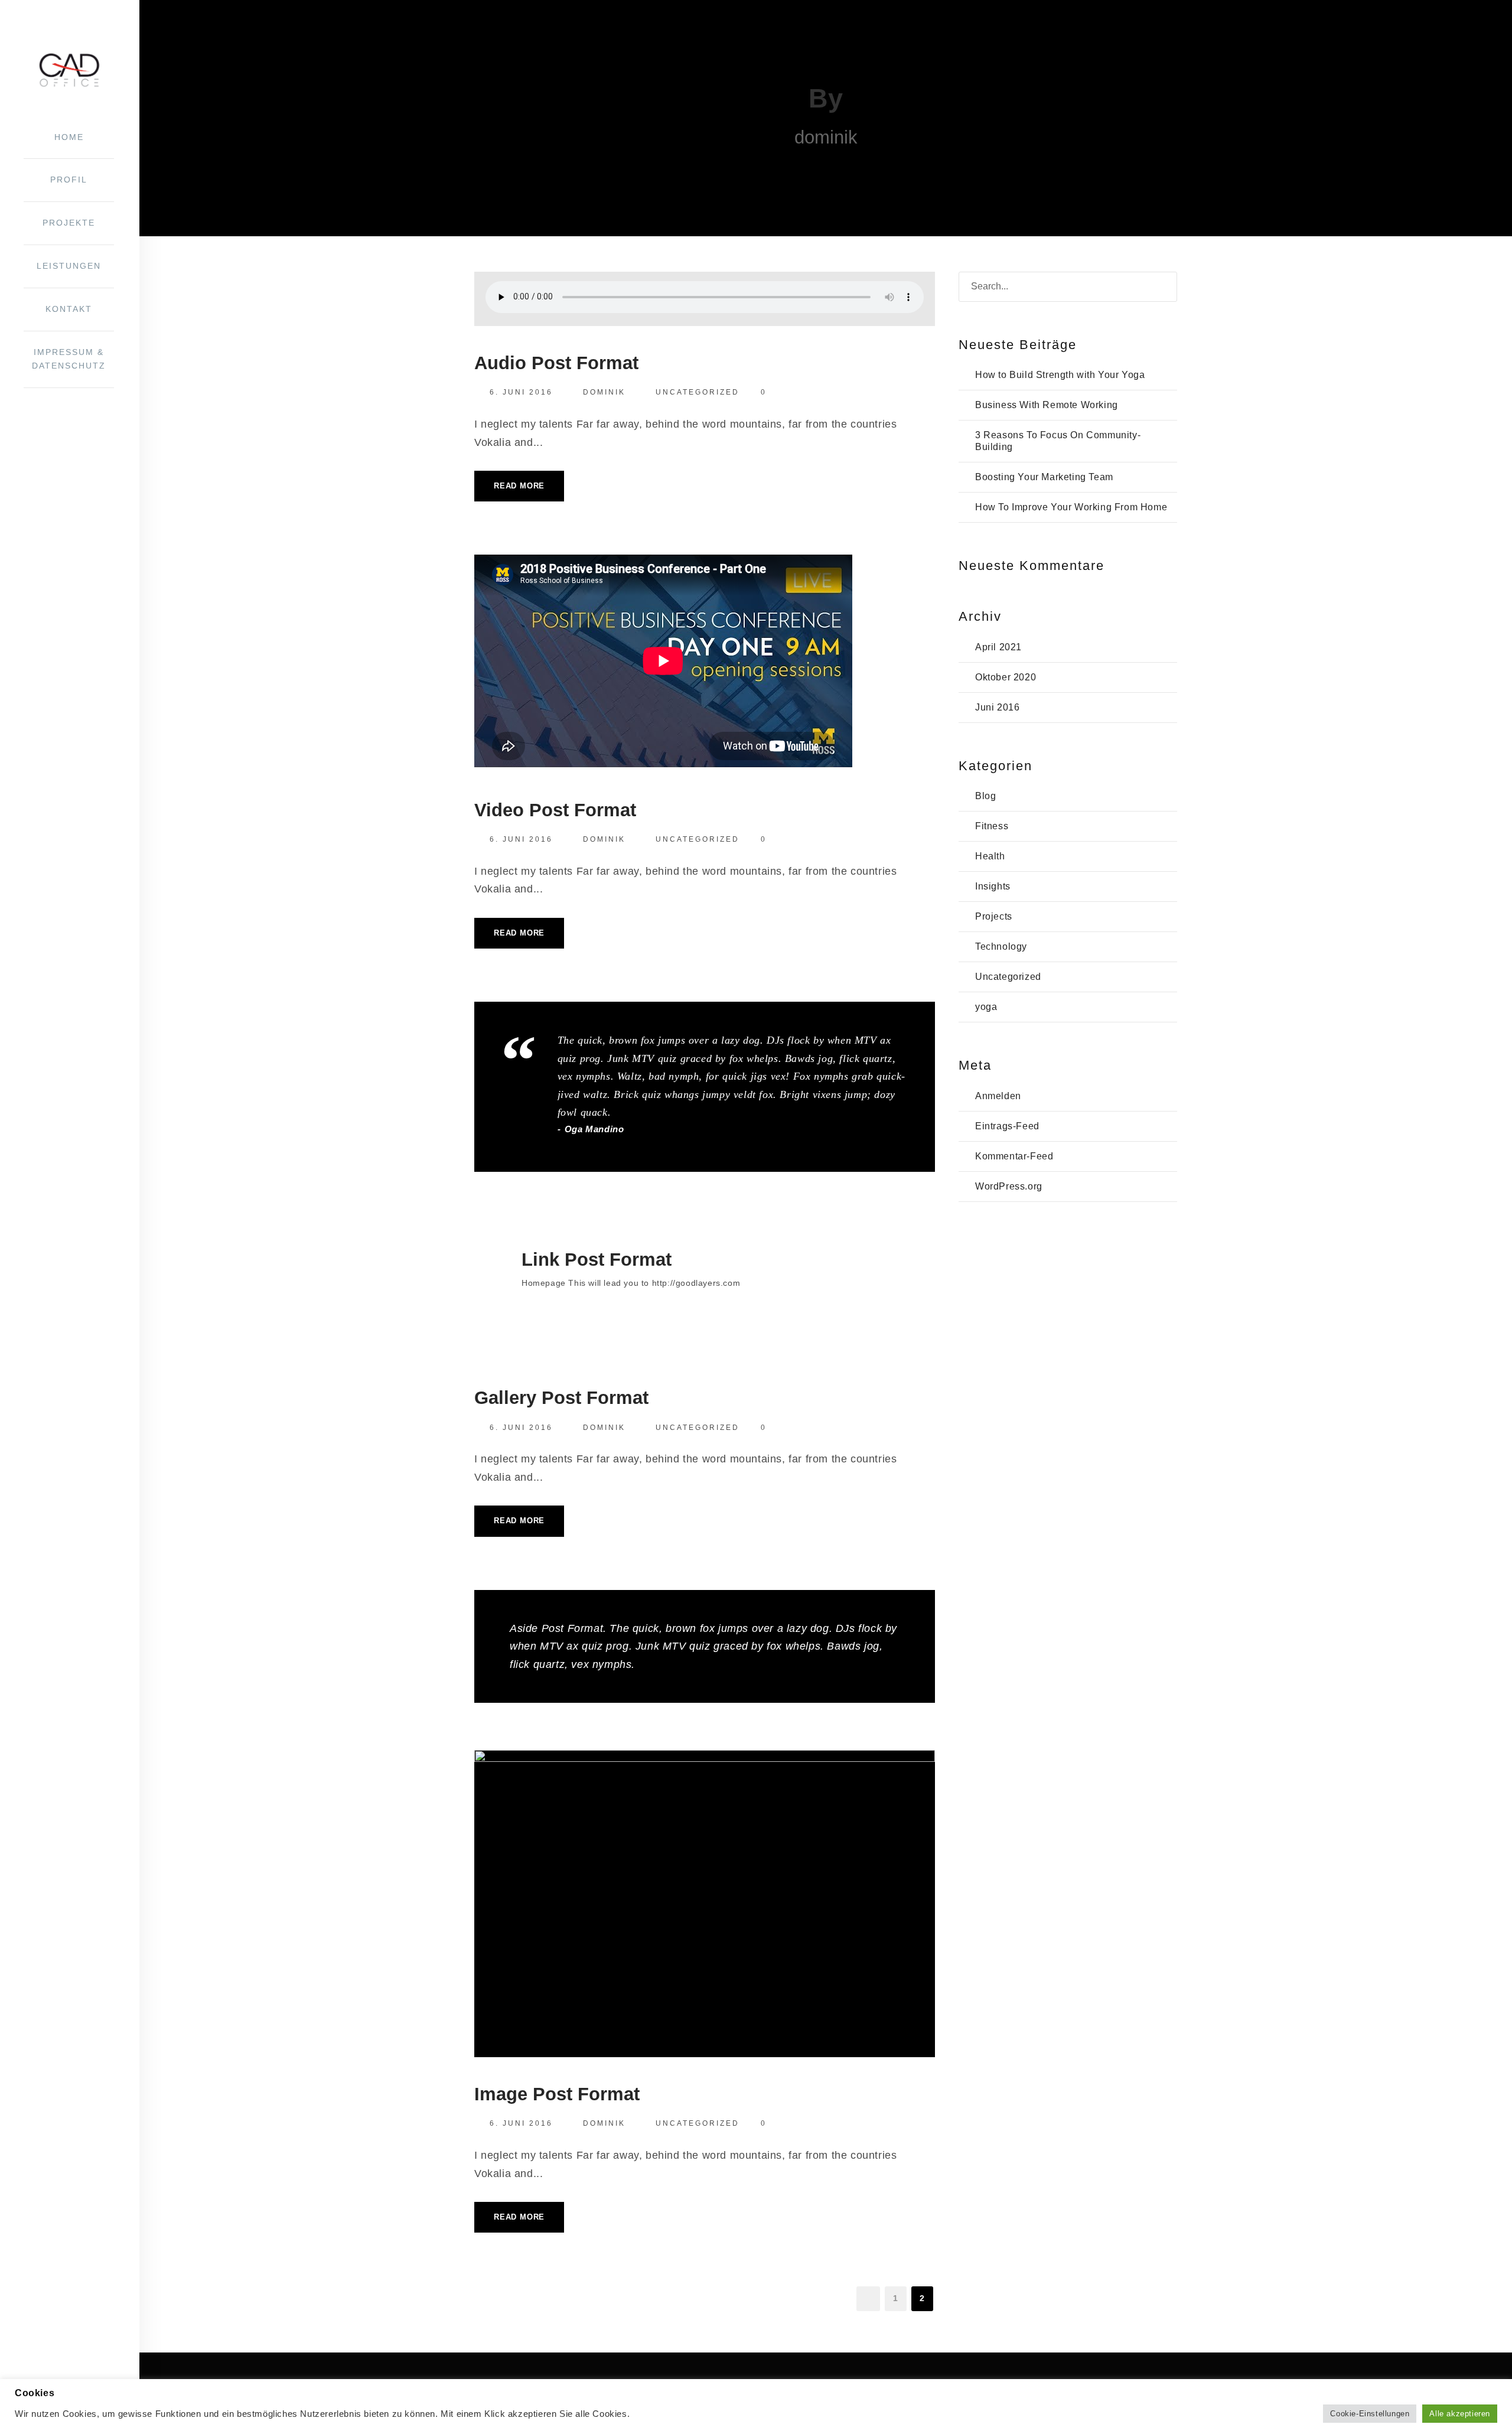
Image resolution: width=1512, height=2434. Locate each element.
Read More (519, 486)
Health (990, 856)
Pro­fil (69, 180)
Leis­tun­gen (69, 266)
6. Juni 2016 (521, 392)
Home (69, 137)
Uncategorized (698, 392)
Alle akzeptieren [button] (1460, 2414)
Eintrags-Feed (1007, 1126)
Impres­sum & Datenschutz (69, 359)
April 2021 (998, 647)
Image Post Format (557, 2094)
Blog (985, 796)
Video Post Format (555, 810)
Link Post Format (597, 1260)
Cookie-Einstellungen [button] (1370, 2414)
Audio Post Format (556, 363)
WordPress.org (1009, 1186)
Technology (1001, 946)
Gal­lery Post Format (561, 1398)
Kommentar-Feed (1014, 1156)
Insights (993, 886)
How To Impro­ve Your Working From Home (1071, 507)
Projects (994, 916)
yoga (986, 1007)
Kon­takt (69, 309)
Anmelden (998, 1096)
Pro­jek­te (69, 223)
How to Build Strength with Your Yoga (1060, 375)
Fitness (992, 826)
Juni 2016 (997, 707)
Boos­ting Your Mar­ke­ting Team (1044, 477)
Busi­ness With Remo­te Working (1047, 405)
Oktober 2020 (1006, 677)
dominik (604, 392)
